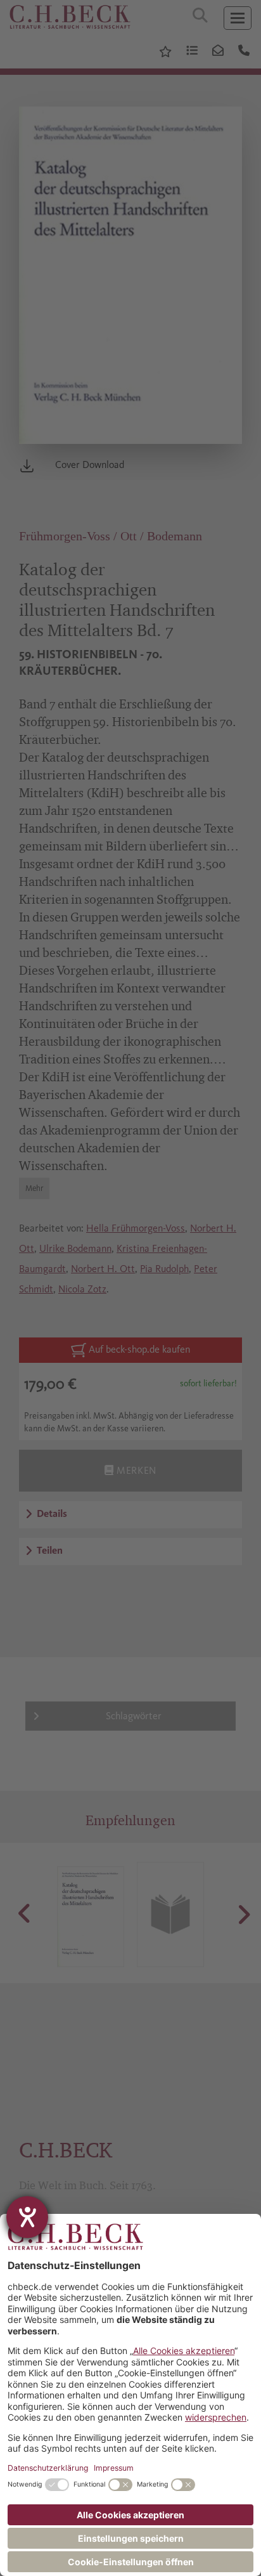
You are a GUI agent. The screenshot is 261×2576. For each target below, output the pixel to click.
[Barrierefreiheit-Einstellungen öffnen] (27, 2217)
